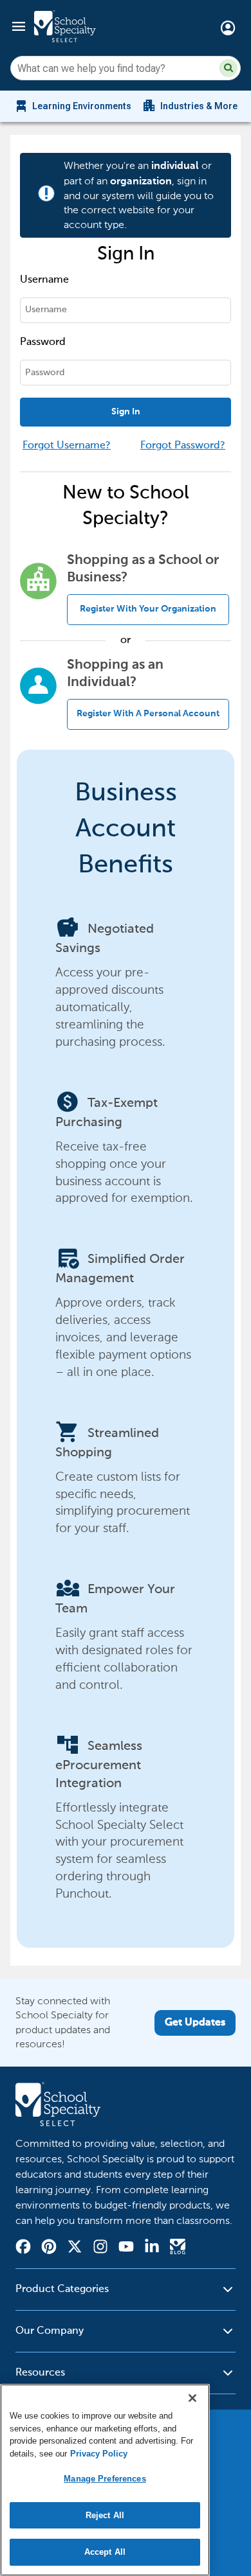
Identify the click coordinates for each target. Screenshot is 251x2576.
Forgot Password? (183, 446)
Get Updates (195, 2023)
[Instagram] (100, 2248)
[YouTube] (126, 2248)
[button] (228, 68)
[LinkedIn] (152, 2248)
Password (43, 342)
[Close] (192, 2398)
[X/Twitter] (75, 2248)
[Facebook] (23, 2248)
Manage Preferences (105, 2479)
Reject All (105, 2515)
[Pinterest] (49, 2248)
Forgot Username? (67, 446)
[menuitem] (72, 106)
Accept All (105, 2552)
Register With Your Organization (148, 609)
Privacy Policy (99, 2454)
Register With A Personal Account (148, 714)
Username (44, 280)
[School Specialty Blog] (178, 2248)
